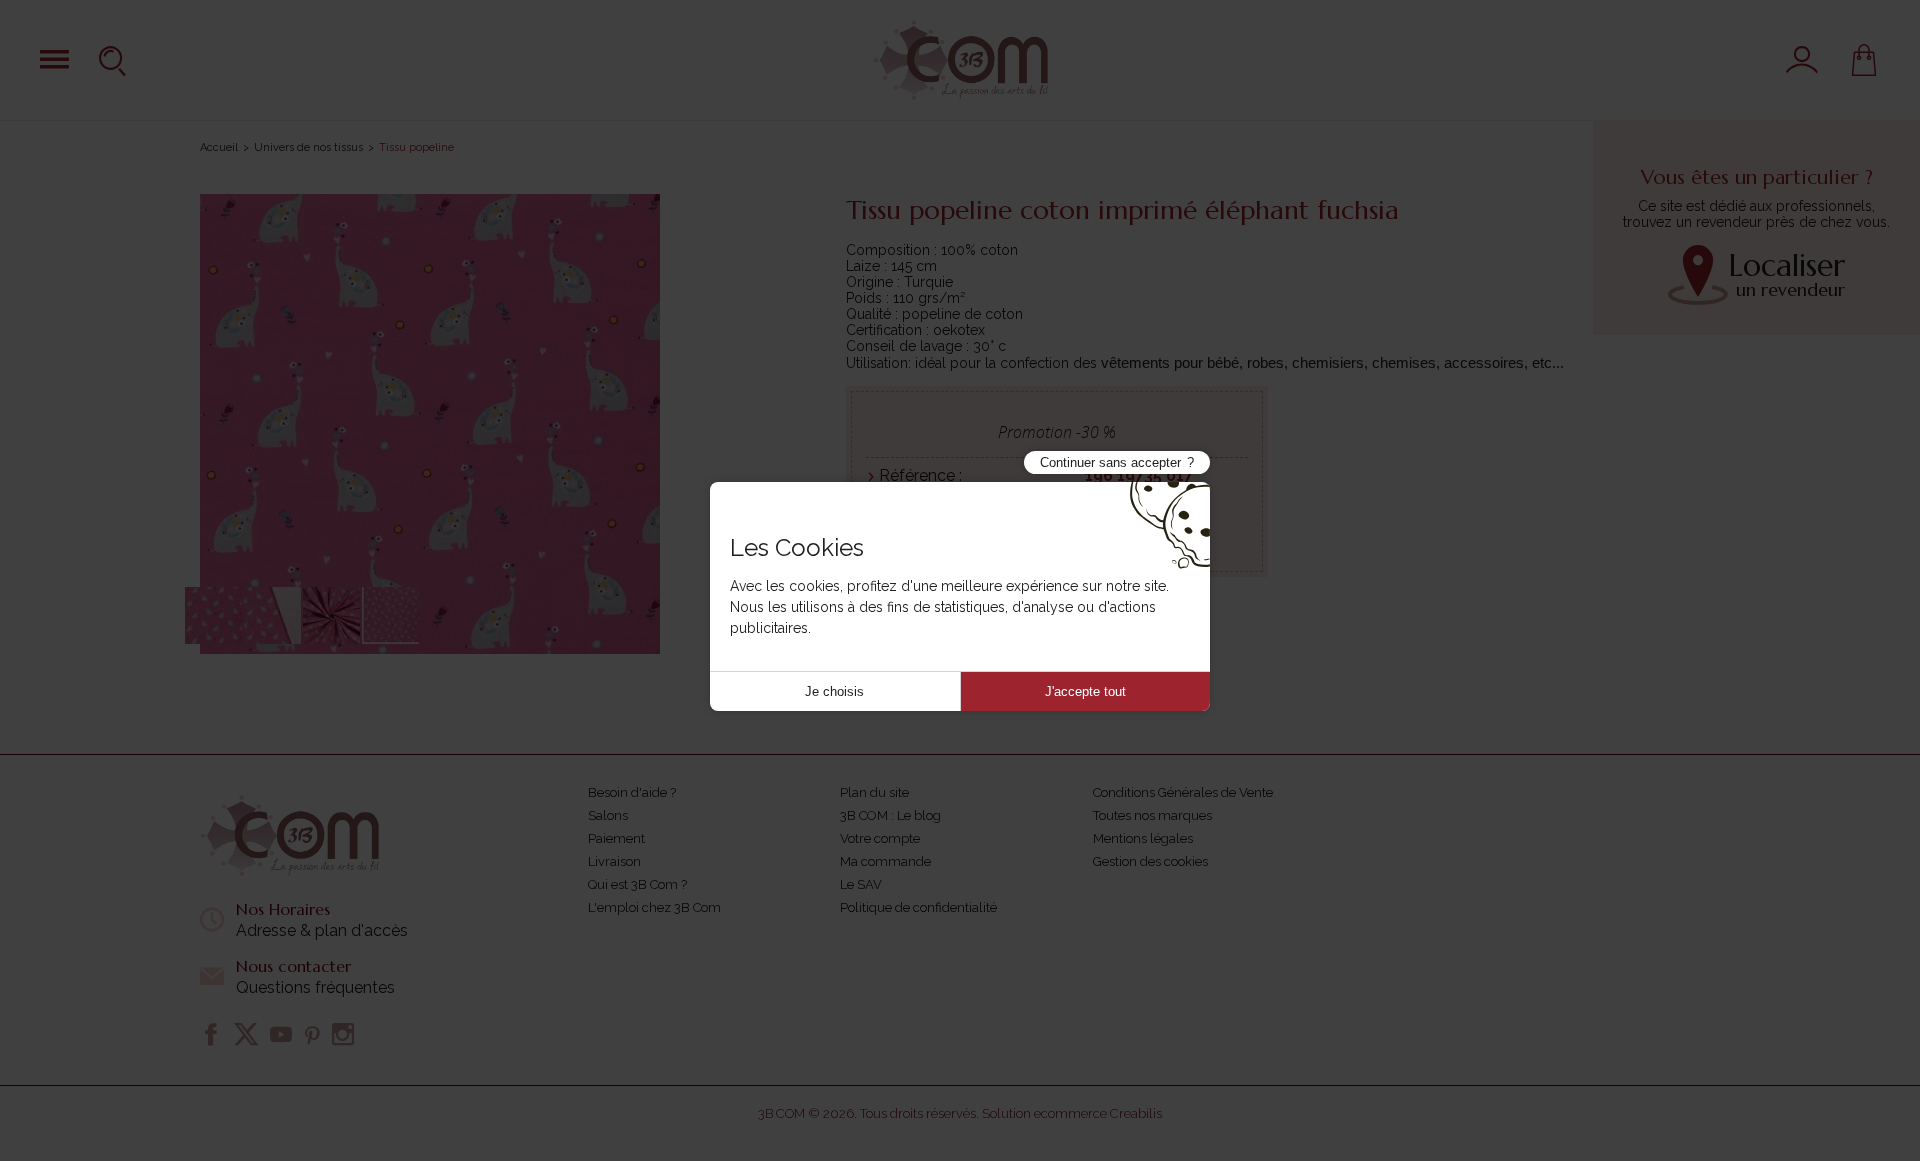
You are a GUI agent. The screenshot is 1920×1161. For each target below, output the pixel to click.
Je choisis (834, 691)
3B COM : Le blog (890, 815)
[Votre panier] (1864, 60)
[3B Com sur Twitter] (246, 1034)
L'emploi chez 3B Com (654, 907)
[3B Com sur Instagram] (343, 1034)
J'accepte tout (1085, 691)
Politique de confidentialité (918, 907)
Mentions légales (1143, 838)
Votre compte (880, 838)
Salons (608, 815)
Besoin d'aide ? (632, 792)
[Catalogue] (54, 59)
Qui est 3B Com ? (637, 884)
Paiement (616, 838)
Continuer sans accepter (1110, 462)
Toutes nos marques (1152, 815)
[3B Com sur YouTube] (281, 1034)
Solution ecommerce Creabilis (1072, 1113)
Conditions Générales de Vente (1183, 792)
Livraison (614, 861)
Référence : (920, 475)
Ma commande (885, 861)
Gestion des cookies (1150, 861)
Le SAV (861, 884)
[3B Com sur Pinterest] (312, 1034)
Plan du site (874, 792)
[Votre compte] (1802, 60)
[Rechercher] (115, 60)
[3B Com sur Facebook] (211, 1034)
